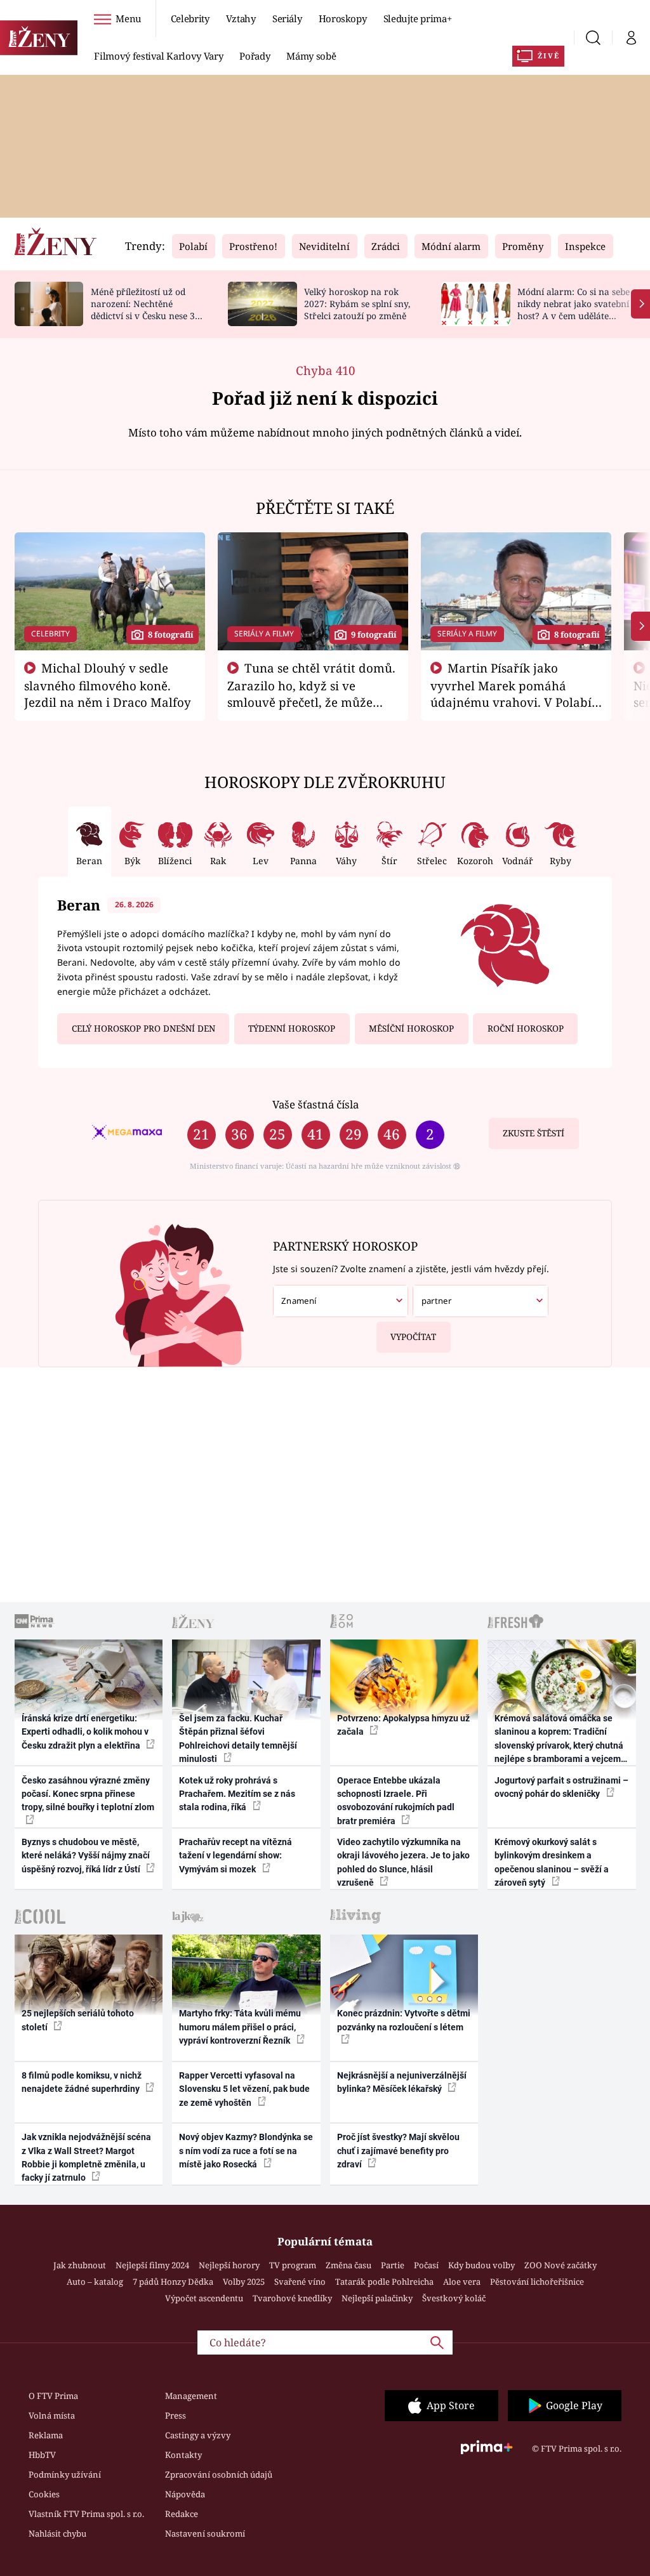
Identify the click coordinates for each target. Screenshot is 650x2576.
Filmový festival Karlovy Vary (158, 56)
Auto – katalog (95, 2282)
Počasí (426, 2265)
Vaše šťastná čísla (315, 1104)
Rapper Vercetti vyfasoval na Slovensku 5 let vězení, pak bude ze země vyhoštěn (244, 2089)
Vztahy (241, 18)
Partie (393, 2265)
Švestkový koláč (454, 2298)
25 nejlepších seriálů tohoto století (78, 2020)
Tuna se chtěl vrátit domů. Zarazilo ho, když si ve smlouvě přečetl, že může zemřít (312, 693)
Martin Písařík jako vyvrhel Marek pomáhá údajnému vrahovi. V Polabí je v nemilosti (511, 693)
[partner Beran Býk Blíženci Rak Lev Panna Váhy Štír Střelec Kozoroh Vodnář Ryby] (480, 1301)
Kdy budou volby (481, 2265)
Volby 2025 (244, 2282)
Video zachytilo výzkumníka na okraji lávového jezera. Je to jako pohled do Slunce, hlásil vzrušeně (403, 1862)
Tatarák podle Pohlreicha (384, 2282)
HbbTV (42, 2455)
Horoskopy (343, 18)
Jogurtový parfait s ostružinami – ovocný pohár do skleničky (561, 1787)
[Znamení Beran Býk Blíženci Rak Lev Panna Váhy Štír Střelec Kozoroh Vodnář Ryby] (341, 1301)
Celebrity (190, 18)
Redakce (182, 2514)
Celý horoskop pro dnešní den (143, 1028)
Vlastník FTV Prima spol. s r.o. (86, 2514)
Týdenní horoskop (292, 1028)
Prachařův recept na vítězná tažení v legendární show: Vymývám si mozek (235, 1856)
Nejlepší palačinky (377, 2298)
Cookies (44, 2494)
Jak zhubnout (80, 2265)
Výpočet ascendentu (204, 2298)
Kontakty (183, 2455)
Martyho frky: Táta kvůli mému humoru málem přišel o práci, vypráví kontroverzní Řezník (240, 2027)
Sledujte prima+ (418, 18)
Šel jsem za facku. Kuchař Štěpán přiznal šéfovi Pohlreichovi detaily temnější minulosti (238, 1738)
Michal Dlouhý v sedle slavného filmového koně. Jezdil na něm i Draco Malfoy (108, 685)
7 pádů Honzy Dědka (173, 2282)
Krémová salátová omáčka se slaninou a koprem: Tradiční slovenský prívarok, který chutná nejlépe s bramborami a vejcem (559, 1738)
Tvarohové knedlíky (292, 2298)
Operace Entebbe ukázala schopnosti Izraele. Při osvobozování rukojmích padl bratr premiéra (396, 1801)
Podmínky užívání (65, 2474)
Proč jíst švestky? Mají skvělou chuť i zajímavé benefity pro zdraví (398, 2151)
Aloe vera (462, 2282)
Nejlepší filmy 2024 (152, 2265)
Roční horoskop (526, 1028)
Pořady (255, 56)
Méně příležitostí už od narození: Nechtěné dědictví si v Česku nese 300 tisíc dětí (148, 309)
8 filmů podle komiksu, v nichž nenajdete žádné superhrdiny (82, 2082)
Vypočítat (413, 1337)
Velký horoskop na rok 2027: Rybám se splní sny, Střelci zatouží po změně (357, 304)
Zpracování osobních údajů (219, 2474)
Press (176, 2415)
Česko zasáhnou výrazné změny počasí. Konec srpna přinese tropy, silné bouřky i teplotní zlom (88, 1794)
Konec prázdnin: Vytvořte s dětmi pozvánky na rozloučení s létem (404, 2020)
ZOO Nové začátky (560, 2265)
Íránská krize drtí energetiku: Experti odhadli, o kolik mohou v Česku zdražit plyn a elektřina (85, 1732)
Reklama (46, 2435)
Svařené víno (300, 2282)
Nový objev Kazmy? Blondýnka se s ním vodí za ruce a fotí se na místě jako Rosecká (246, 2151)
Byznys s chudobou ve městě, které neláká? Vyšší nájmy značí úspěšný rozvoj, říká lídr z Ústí (86, 1856)
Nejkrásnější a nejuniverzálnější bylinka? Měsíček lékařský (402, 2082)
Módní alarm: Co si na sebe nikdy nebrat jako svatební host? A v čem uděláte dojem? (574, 309)
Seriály (287, 18)
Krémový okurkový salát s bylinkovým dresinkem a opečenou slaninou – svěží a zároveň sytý (552, 1862)
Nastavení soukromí (205, 2533)
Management (191, 2396)
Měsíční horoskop (411, 1028)
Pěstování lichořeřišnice (537, 2282)
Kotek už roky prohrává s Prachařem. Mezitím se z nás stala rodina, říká (237, 1794)
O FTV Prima (53, 2396)
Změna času (348, 2265)
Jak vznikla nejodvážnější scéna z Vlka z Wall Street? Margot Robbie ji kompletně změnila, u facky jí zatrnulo (86, 2157)
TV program (293, 2265)
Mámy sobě (311, 56)
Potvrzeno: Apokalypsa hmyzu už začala (403, 1725)
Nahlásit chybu (57, 2533)
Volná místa (52, 2415)
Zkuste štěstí (534, 1133)
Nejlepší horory (229, 2265)
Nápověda (185, 2494)
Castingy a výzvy (198, 2435)
